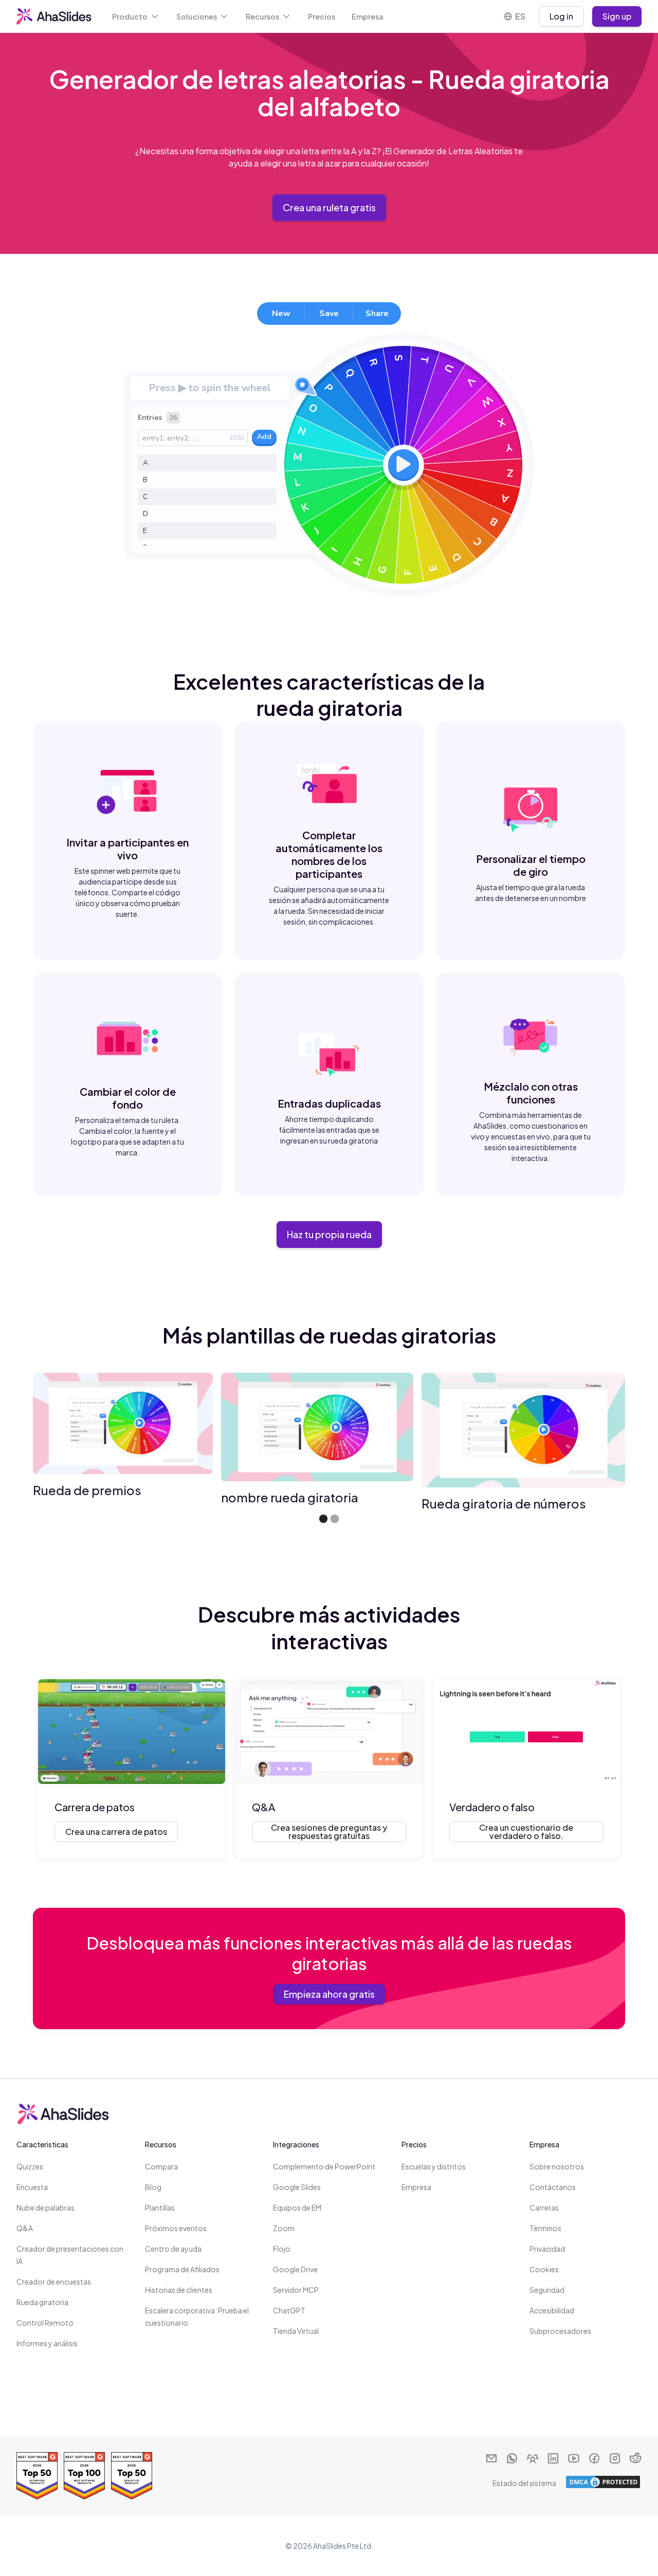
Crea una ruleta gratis (329, 207)
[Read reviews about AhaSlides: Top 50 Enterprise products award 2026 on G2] (37, 2476)
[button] (136, 16)
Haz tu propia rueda (329, 1234)
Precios (322, 16)
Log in (561, 16)
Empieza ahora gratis (329, 1994)
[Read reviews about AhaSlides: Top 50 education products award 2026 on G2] (132, 2476)
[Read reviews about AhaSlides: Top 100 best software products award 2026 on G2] (84, 2476)
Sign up (617, 16)
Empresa (368, 16)
